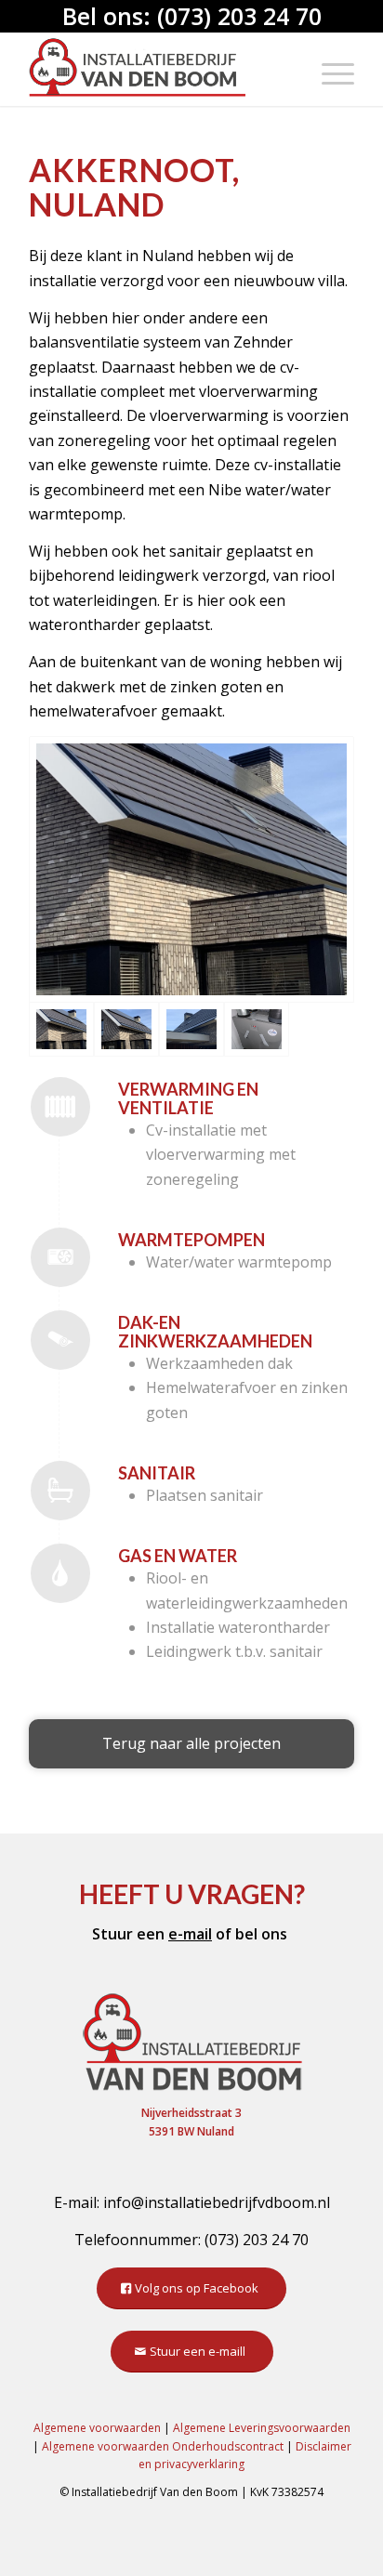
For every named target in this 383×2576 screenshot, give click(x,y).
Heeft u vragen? (192, 1894)
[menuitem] (329, 69)
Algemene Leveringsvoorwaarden (262, 2428)
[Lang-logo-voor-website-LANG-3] (159, 69)
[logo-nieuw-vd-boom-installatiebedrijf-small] (191, 2041)
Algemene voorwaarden (97, 2428)
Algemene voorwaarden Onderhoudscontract (163, 2446)
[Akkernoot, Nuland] (191, 869)
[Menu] (329, 69)
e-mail (190, 1934)
